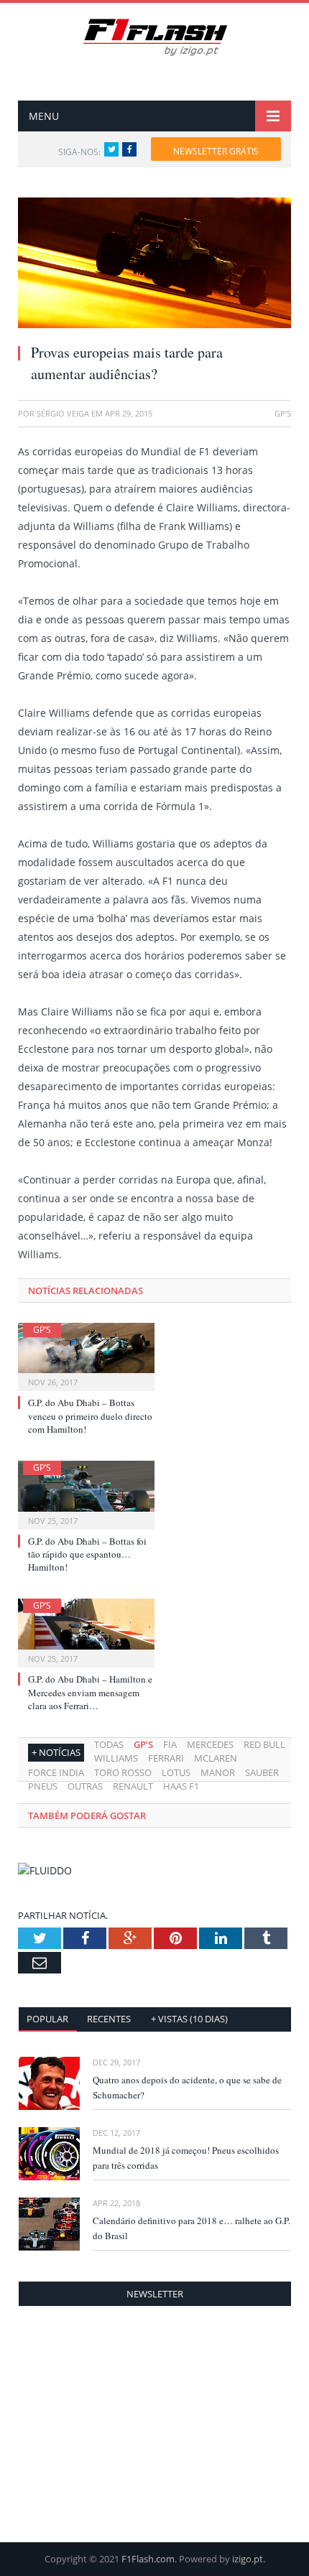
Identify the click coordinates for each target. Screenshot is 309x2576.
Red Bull (264, 1744)
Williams (116, 1758)
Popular (47, 2019)
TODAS (109, 1744)
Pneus (43, 1786)
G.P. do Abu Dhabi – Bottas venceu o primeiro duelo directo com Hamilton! (90, 1415)
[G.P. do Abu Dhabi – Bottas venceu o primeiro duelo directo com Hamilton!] (86, 1356)
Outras (85, 1786)
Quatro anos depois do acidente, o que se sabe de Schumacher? (187, 2087)
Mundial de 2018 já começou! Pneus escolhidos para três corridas (186, 2158)
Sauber (262, 1772)
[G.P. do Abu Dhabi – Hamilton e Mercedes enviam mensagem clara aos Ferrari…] (86, 1631)
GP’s (42, 1330)
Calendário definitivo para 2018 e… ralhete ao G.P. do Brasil (192, 2228)
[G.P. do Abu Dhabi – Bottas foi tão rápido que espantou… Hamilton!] (86, 1493)
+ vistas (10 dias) (189, 2019)
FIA (170, 1744)
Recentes (109, 2019)
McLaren (216, 1758)
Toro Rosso (123, 1772)
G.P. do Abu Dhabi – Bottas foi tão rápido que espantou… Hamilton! (87, 1554)
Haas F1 (181, 1786)
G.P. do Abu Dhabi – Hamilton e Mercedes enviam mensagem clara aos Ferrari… (90, 1692)
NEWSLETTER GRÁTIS (216, 151)
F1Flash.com (148, 2559)
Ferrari (166, 1758)
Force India (56, 1772)
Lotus (176, 1772)
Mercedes (210, 1744)
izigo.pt (248, 2559)
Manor (218, 1772)
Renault (133, 1786)
